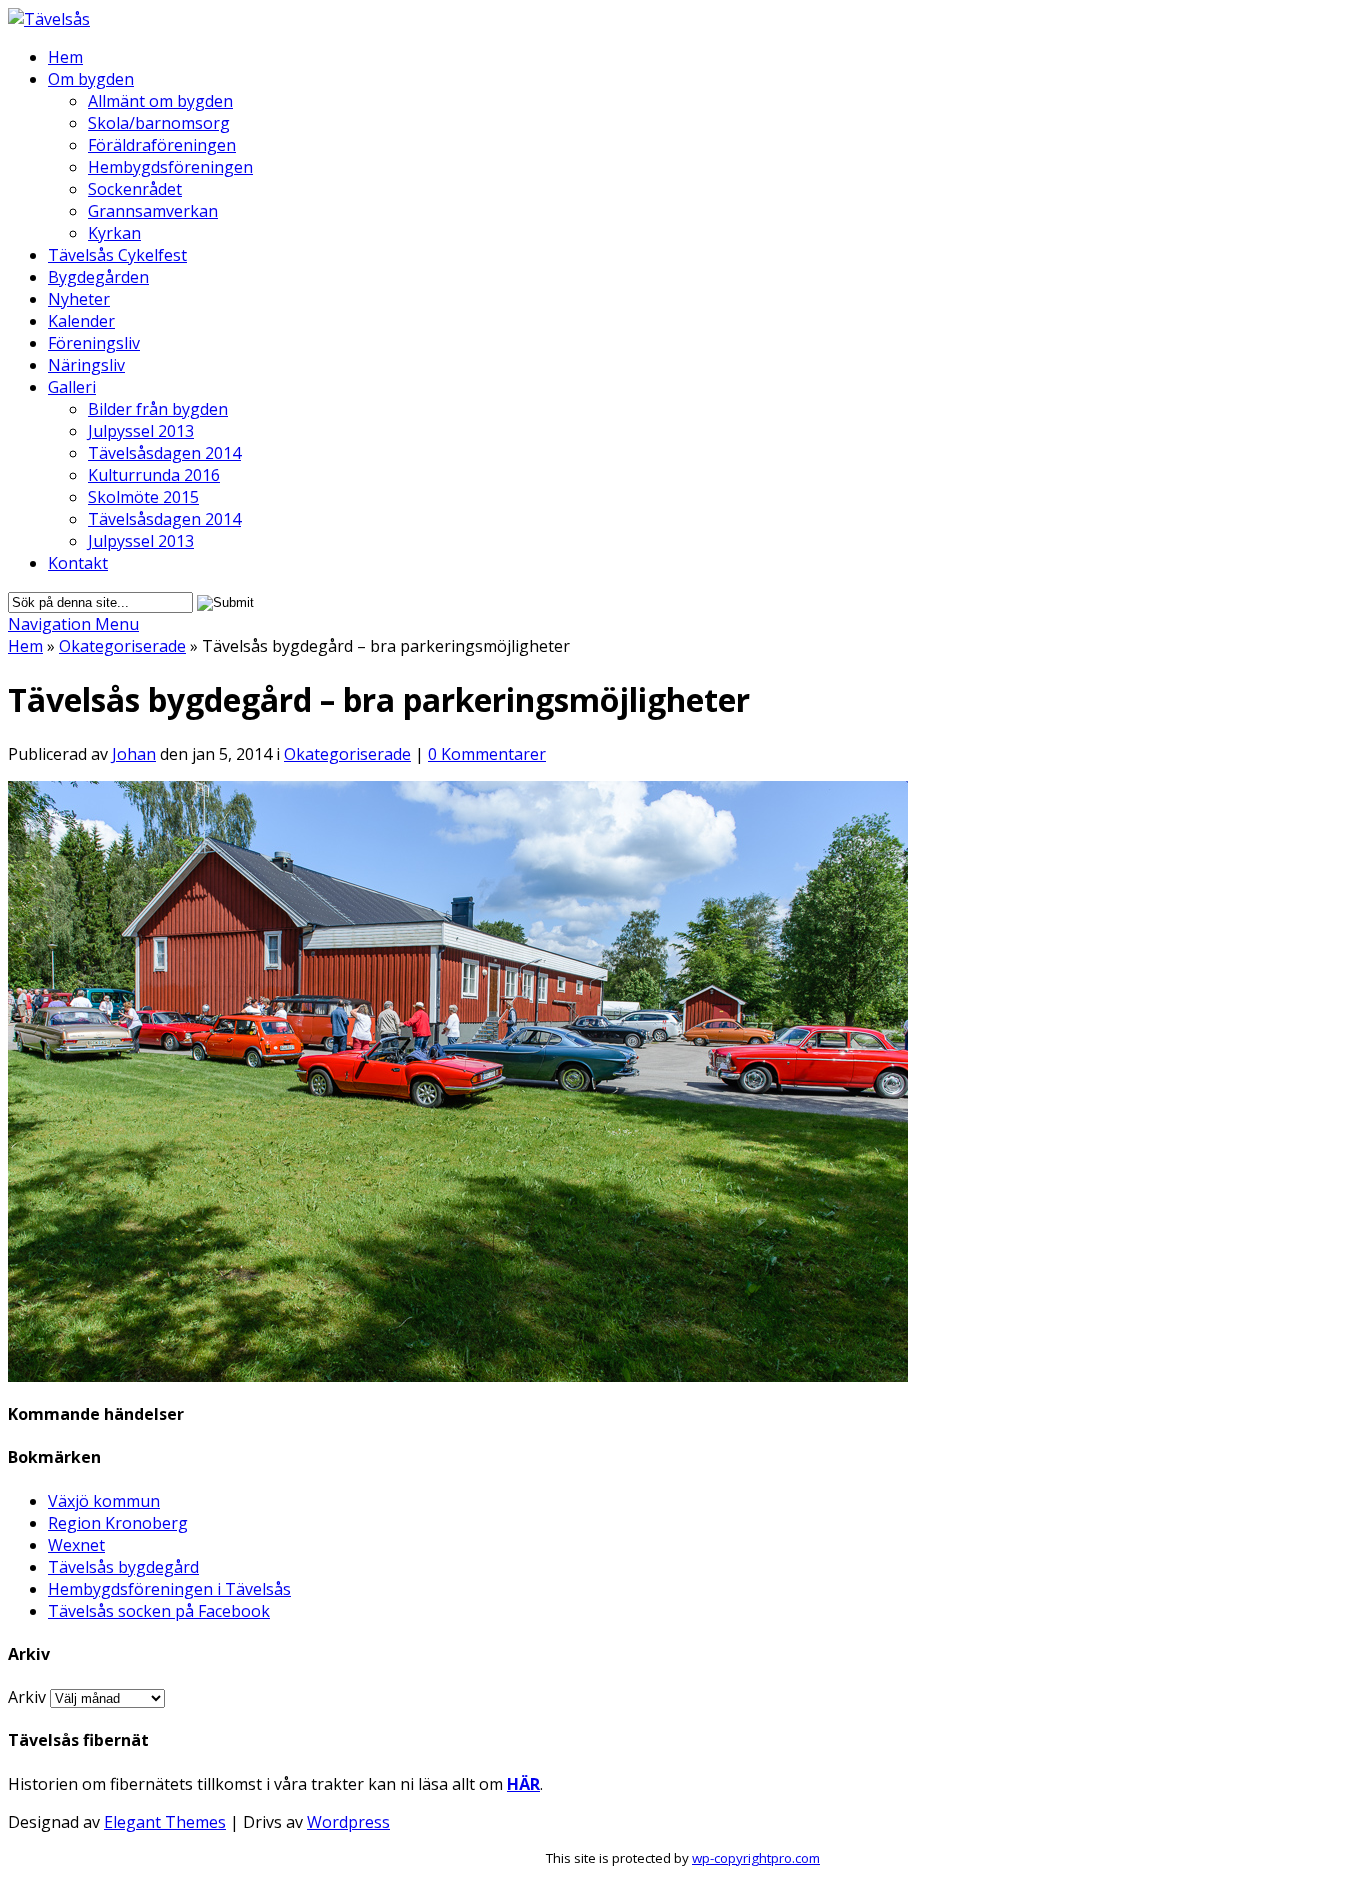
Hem (65, 57)
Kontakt (78, 563)
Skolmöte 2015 (143, 497)
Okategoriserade (122, 646)
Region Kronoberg (118, 1523)
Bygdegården (98, 277)
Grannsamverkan (153, 211)
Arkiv (27, 1697)
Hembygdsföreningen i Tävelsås (169, 1589)
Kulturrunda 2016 (154, 475)
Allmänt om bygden (160, 101)
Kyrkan (114, 233)
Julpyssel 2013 (141, 431)
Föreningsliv (94, 343)
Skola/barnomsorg (159, 123)
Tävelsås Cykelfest (117, 255)
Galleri (72, 387)
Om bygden (91, 79)
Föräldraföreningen (162, 145)
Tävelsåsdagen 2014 (164, 453)
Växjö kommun (104, 1501)
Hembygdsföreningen (170, 167)
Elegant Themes (165, 1822)
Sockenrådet (135, 189)
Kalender (81, 321)
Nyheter (79, 299)
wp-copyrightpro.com (756, 1858)
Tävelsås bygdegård (123, 1567)
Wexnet (76, 1545)
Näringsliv (86, 365)
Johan (134, 754)
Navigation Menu (73, 624)
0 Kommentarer (487, 754)
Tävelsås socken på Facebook (159, 1611)
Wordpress (348, 1822)
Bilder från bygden (158, 409)
